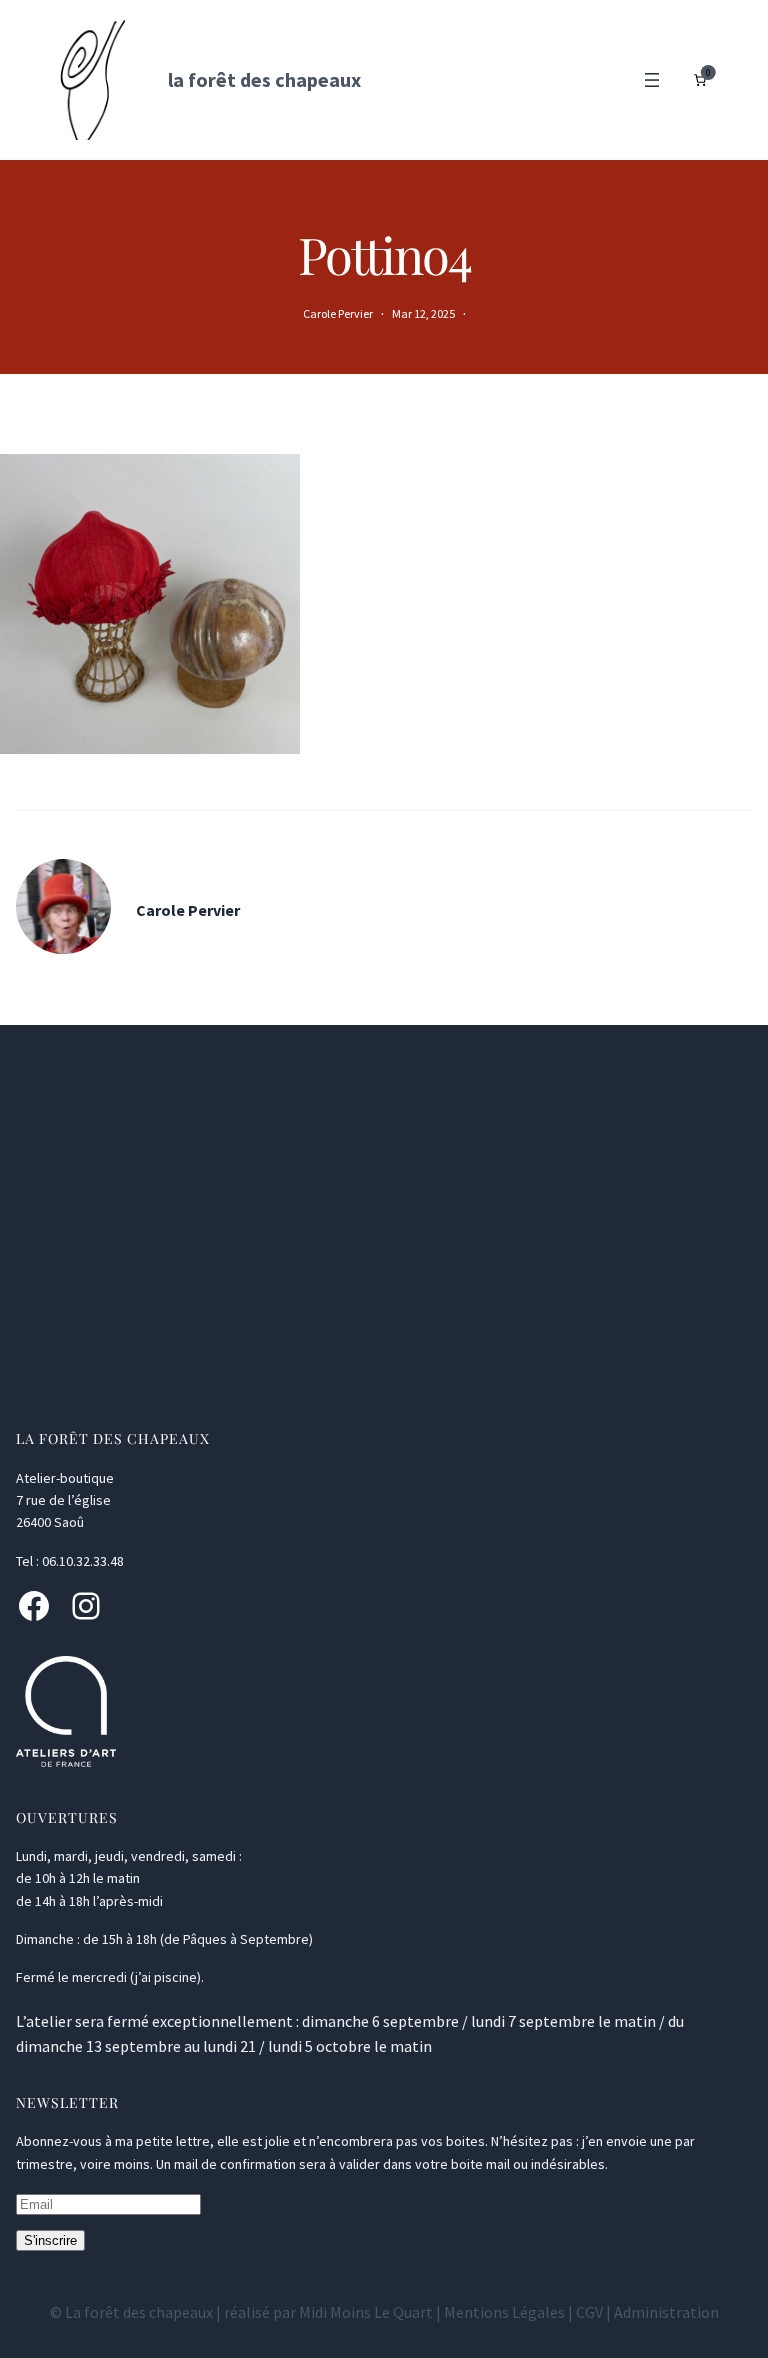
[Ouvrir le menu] (652, 80)
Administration (666, 2312)
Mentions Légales (504, 2312)
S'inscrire (50, 2240)
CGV (589, 2312)
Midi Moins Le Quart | (371, 2312)
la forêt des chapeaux (264, 79)
